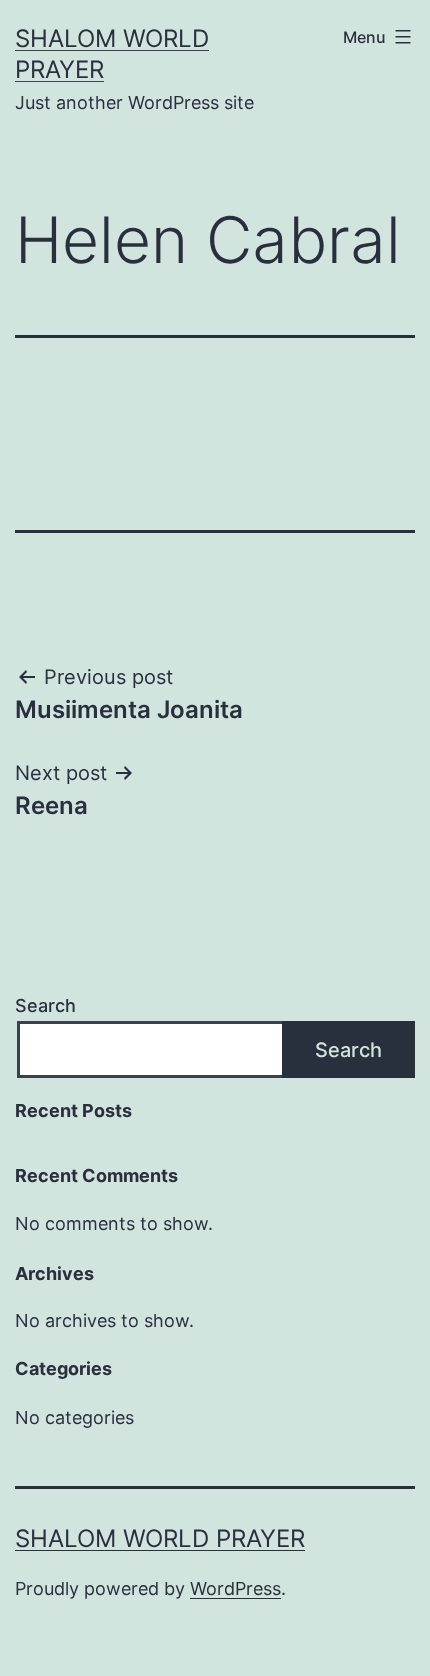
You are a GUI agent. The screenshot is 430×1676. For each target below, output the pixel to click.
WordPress (235, 1588)
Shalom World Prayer (160, 1538)
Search (45, 1005)
